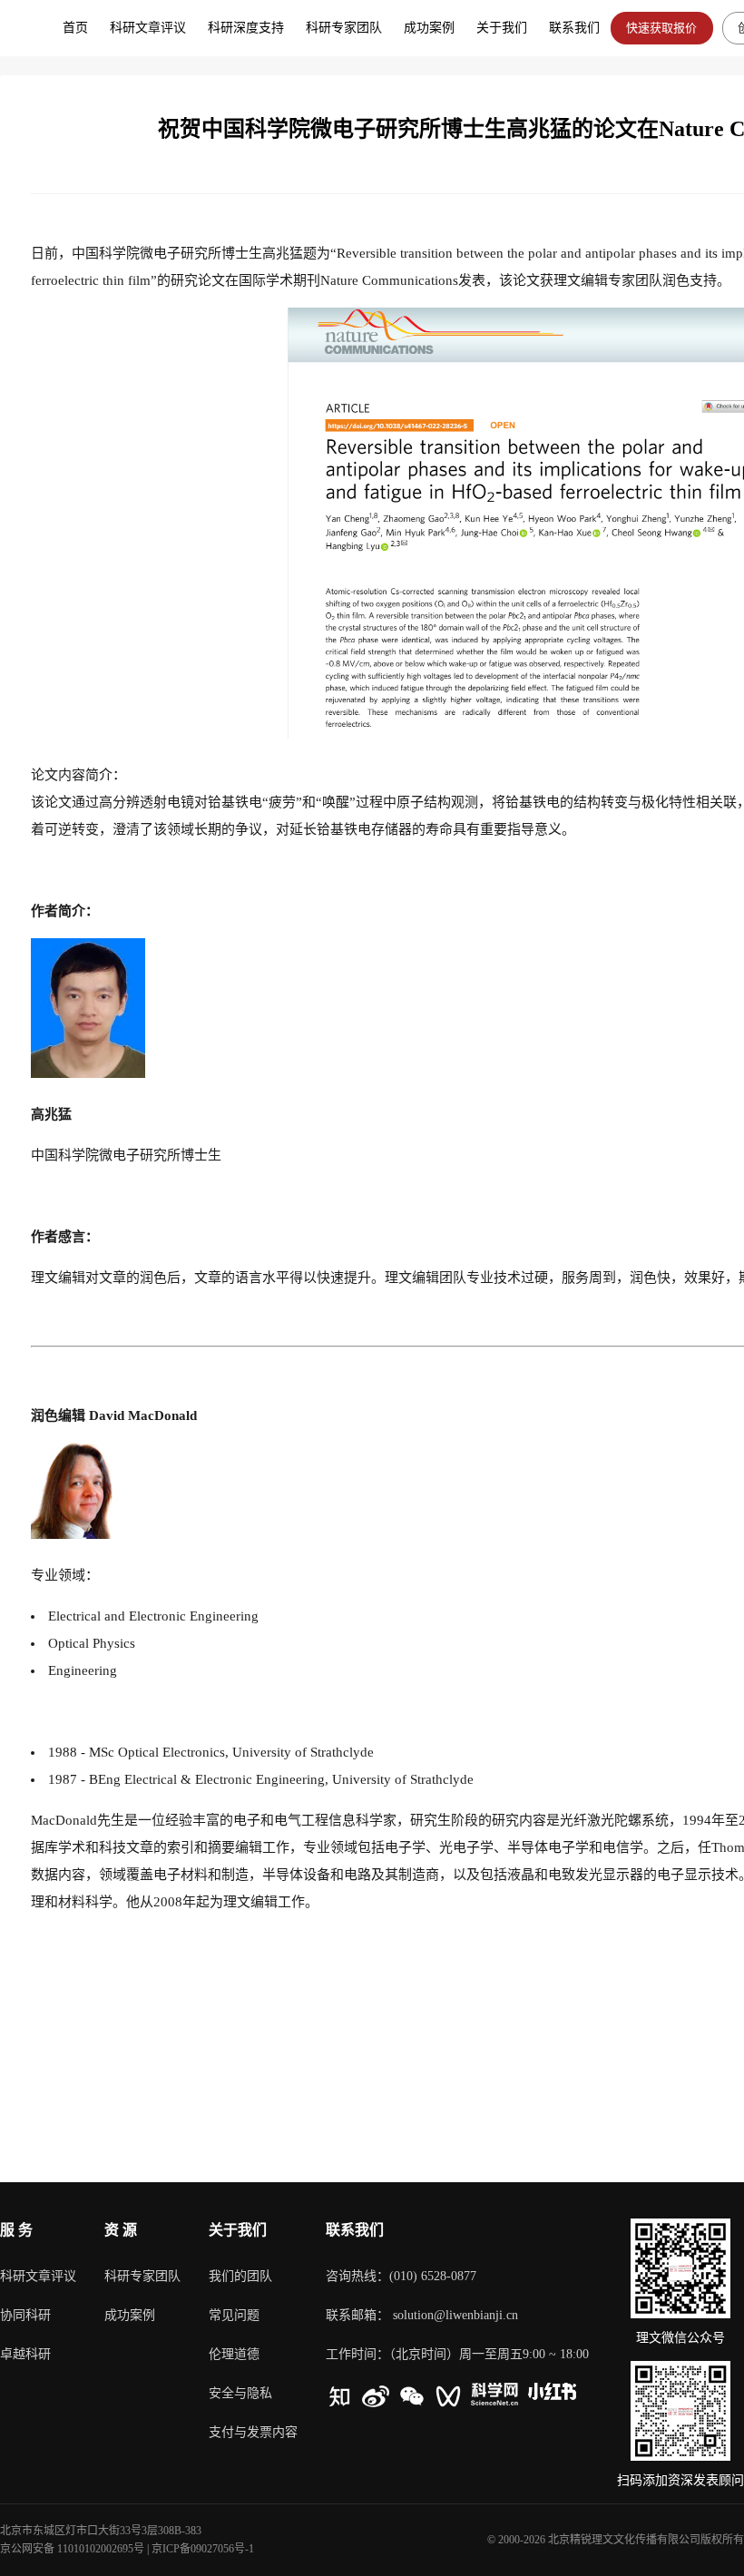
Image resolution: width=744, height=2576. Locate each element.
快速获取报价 (662, 27)
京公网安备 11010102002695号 (72, 2549)
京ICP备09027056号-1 (203, 2549)
